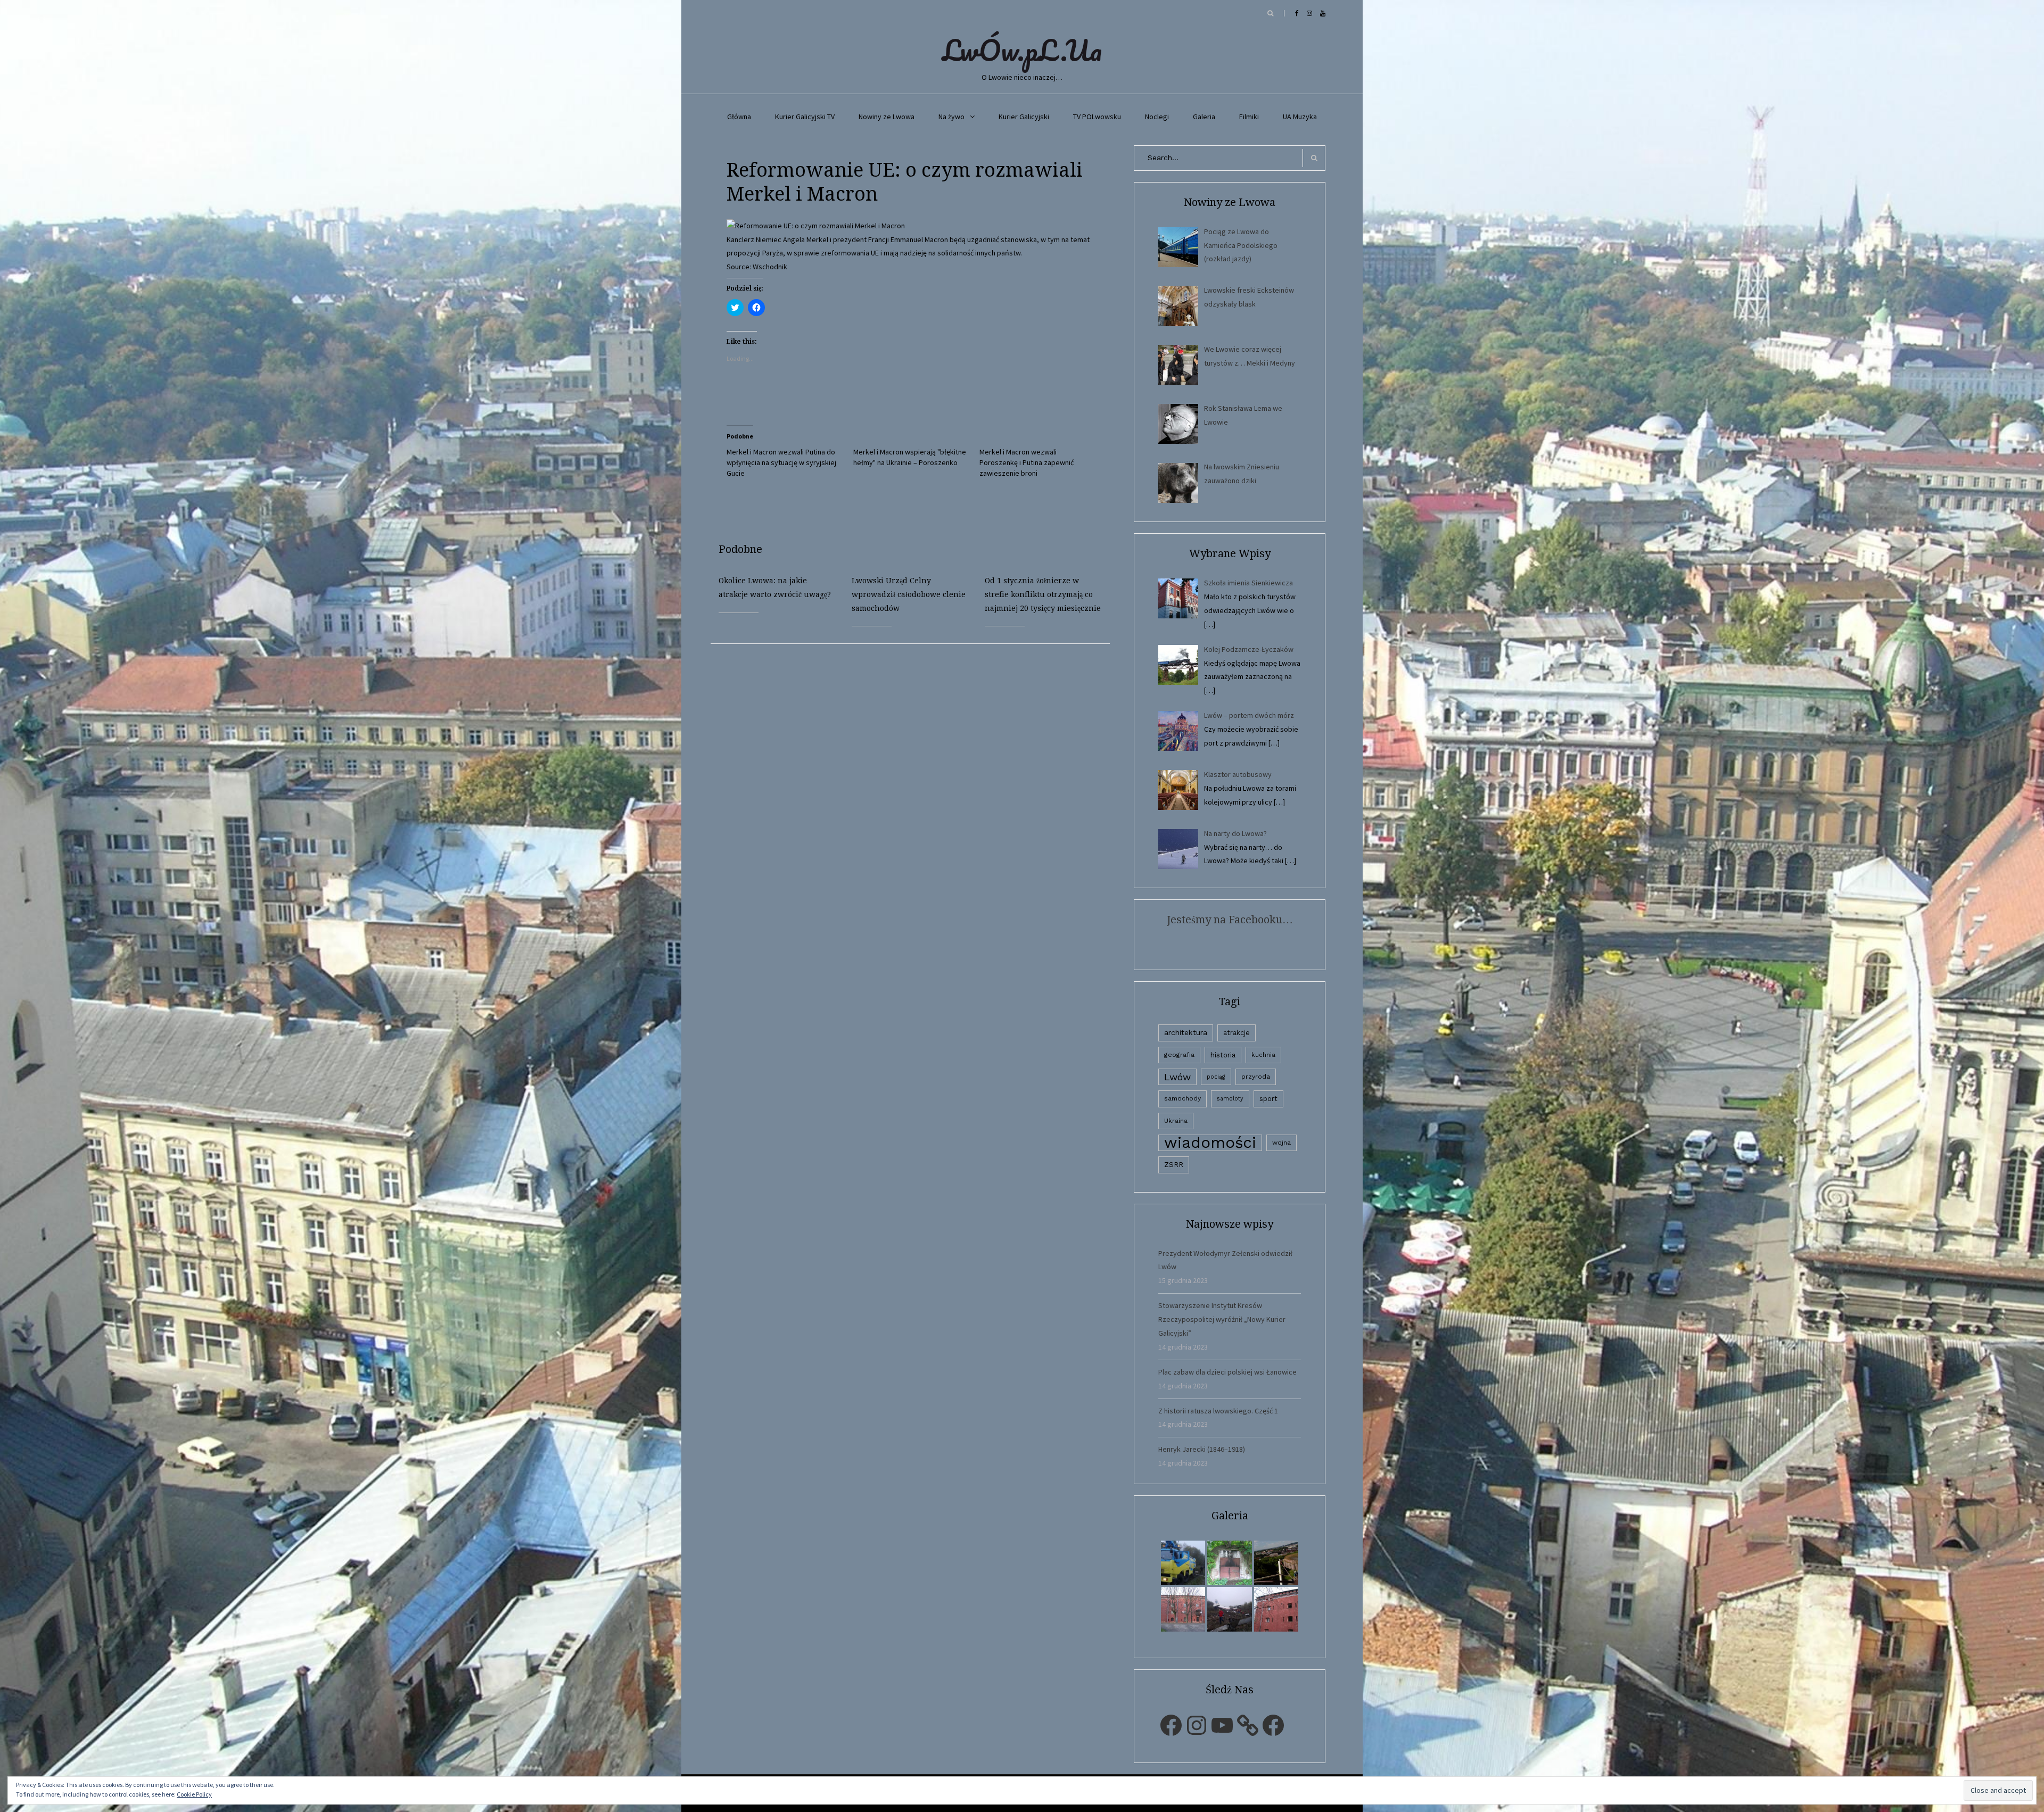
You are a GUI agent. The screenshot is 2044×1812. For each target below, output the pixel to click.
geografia (1179, 1055)
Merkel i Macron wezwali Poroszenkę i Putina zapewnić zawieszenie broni (1027, 462)
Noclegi (1157, 117)
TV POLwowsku (1097, 117)
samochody (1182, 1098)
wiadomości (1210, 1143)
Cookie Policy (194, 1794)
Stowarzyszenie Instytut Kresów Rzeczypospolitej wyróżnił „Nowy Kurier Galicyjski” (1222, 1319)
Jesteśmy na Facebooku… (1230, 920)
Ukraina (1176, 1121)
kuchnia (1263, 1055)
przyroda (1256, 1077)
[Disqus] (918, 777)
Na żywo (951, 117)
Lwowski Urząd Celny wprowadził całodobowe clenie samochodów (909, 594)
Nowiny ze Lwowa (887, 117)
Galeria (1204, 117)
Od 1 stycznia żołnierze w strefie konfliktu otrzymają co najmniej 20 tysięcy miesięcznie (1043, 594)
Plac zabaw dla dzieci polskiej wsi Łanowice (1227, 1372)
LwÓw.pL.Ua (1022, 50)
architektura (1186, 1032)
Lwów (1177, 1077)
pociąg (1216, 1077)
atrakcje (1237, 1033)
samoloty (1230, 1099)
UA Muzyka (1300, 117)
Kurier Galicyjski (1024, 117)
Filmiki (1249, 117)
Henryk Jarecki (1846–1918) (1202, 1449)
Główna (739, 117)
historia (1223, 1055)
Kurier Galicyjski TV (805, 117)
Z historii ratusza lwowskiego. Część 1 (1218, 1411)
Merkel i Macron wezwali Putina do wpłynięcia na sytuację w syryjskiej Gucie (781, 462)
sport (1268, 1099)
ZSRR (1174, 1165)
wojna (1281, 1143)
